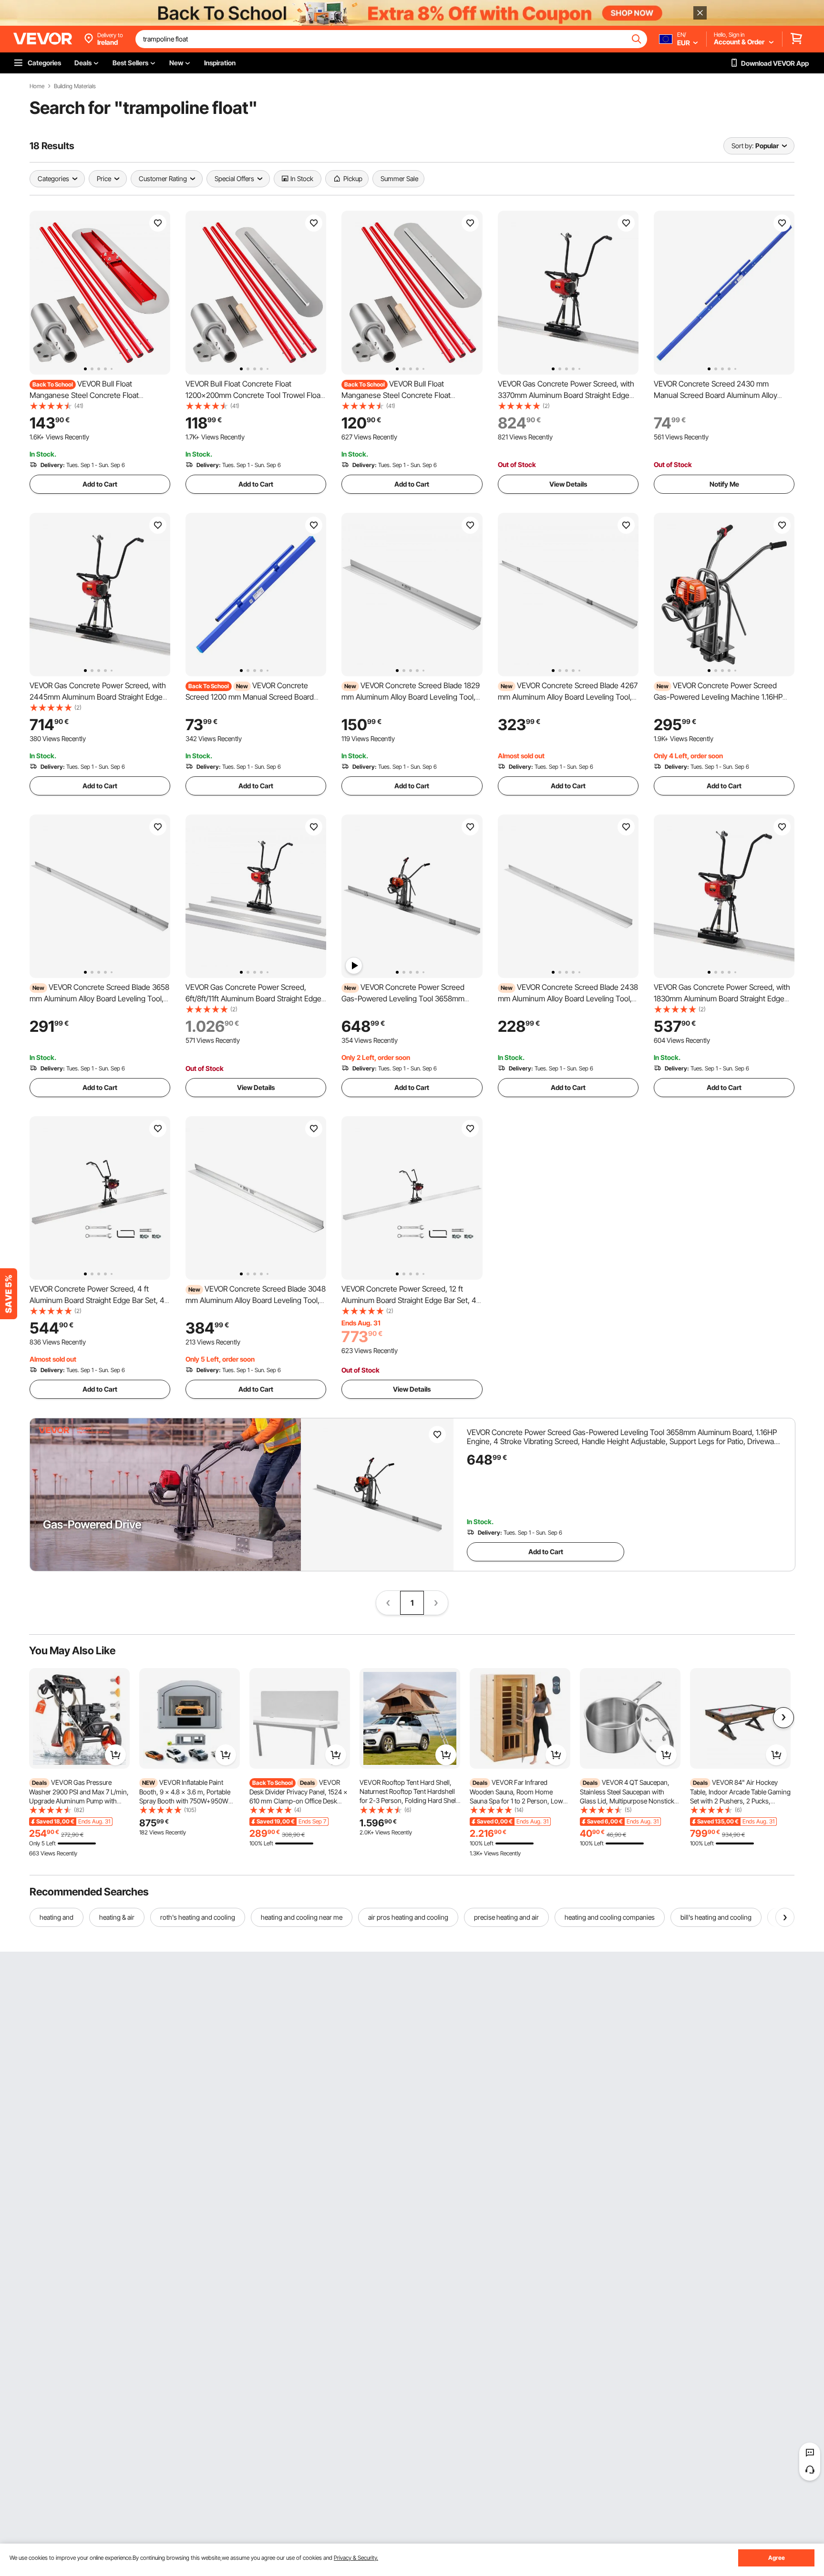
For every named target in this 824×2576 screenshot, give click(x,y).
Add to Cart (100, 484)
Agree (777, 2558)
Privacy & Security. (356, 2558)
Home (37, 86)
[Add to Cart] (115, 1755)
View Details (568, 484)
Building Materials (75, 86)
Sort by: (742, 146)
